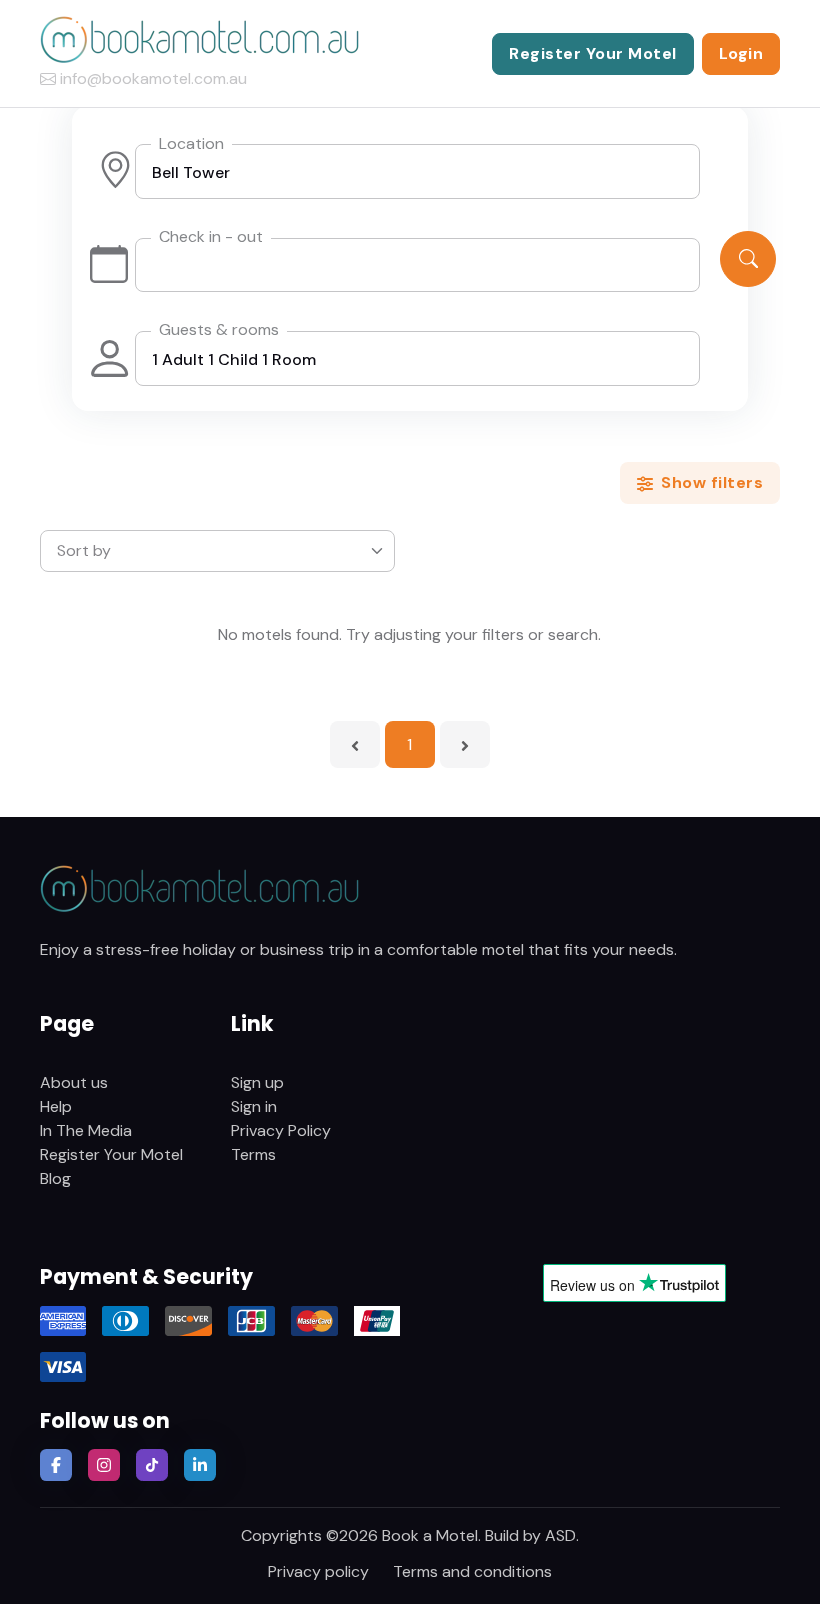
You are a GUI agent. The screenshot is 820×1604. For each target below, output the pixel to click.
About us (74, 1082)
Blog (55, 1178)
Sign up (257, 1082)
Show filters (710, 482)
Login (741, 53)
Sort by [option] (84, 550)
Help (56, 1106)
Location (191, 143)
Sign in (254, 1106)
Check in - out (211, 236)
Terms (253, 1154)
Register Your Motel (593, 53)
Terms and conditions (472, 1571)
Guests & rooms (219, 329)
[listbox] (217, 551)
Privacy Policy (281, 1130)
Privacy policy (318, 1571)
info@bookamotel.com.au (153, 78)
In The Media (86, 1130)
